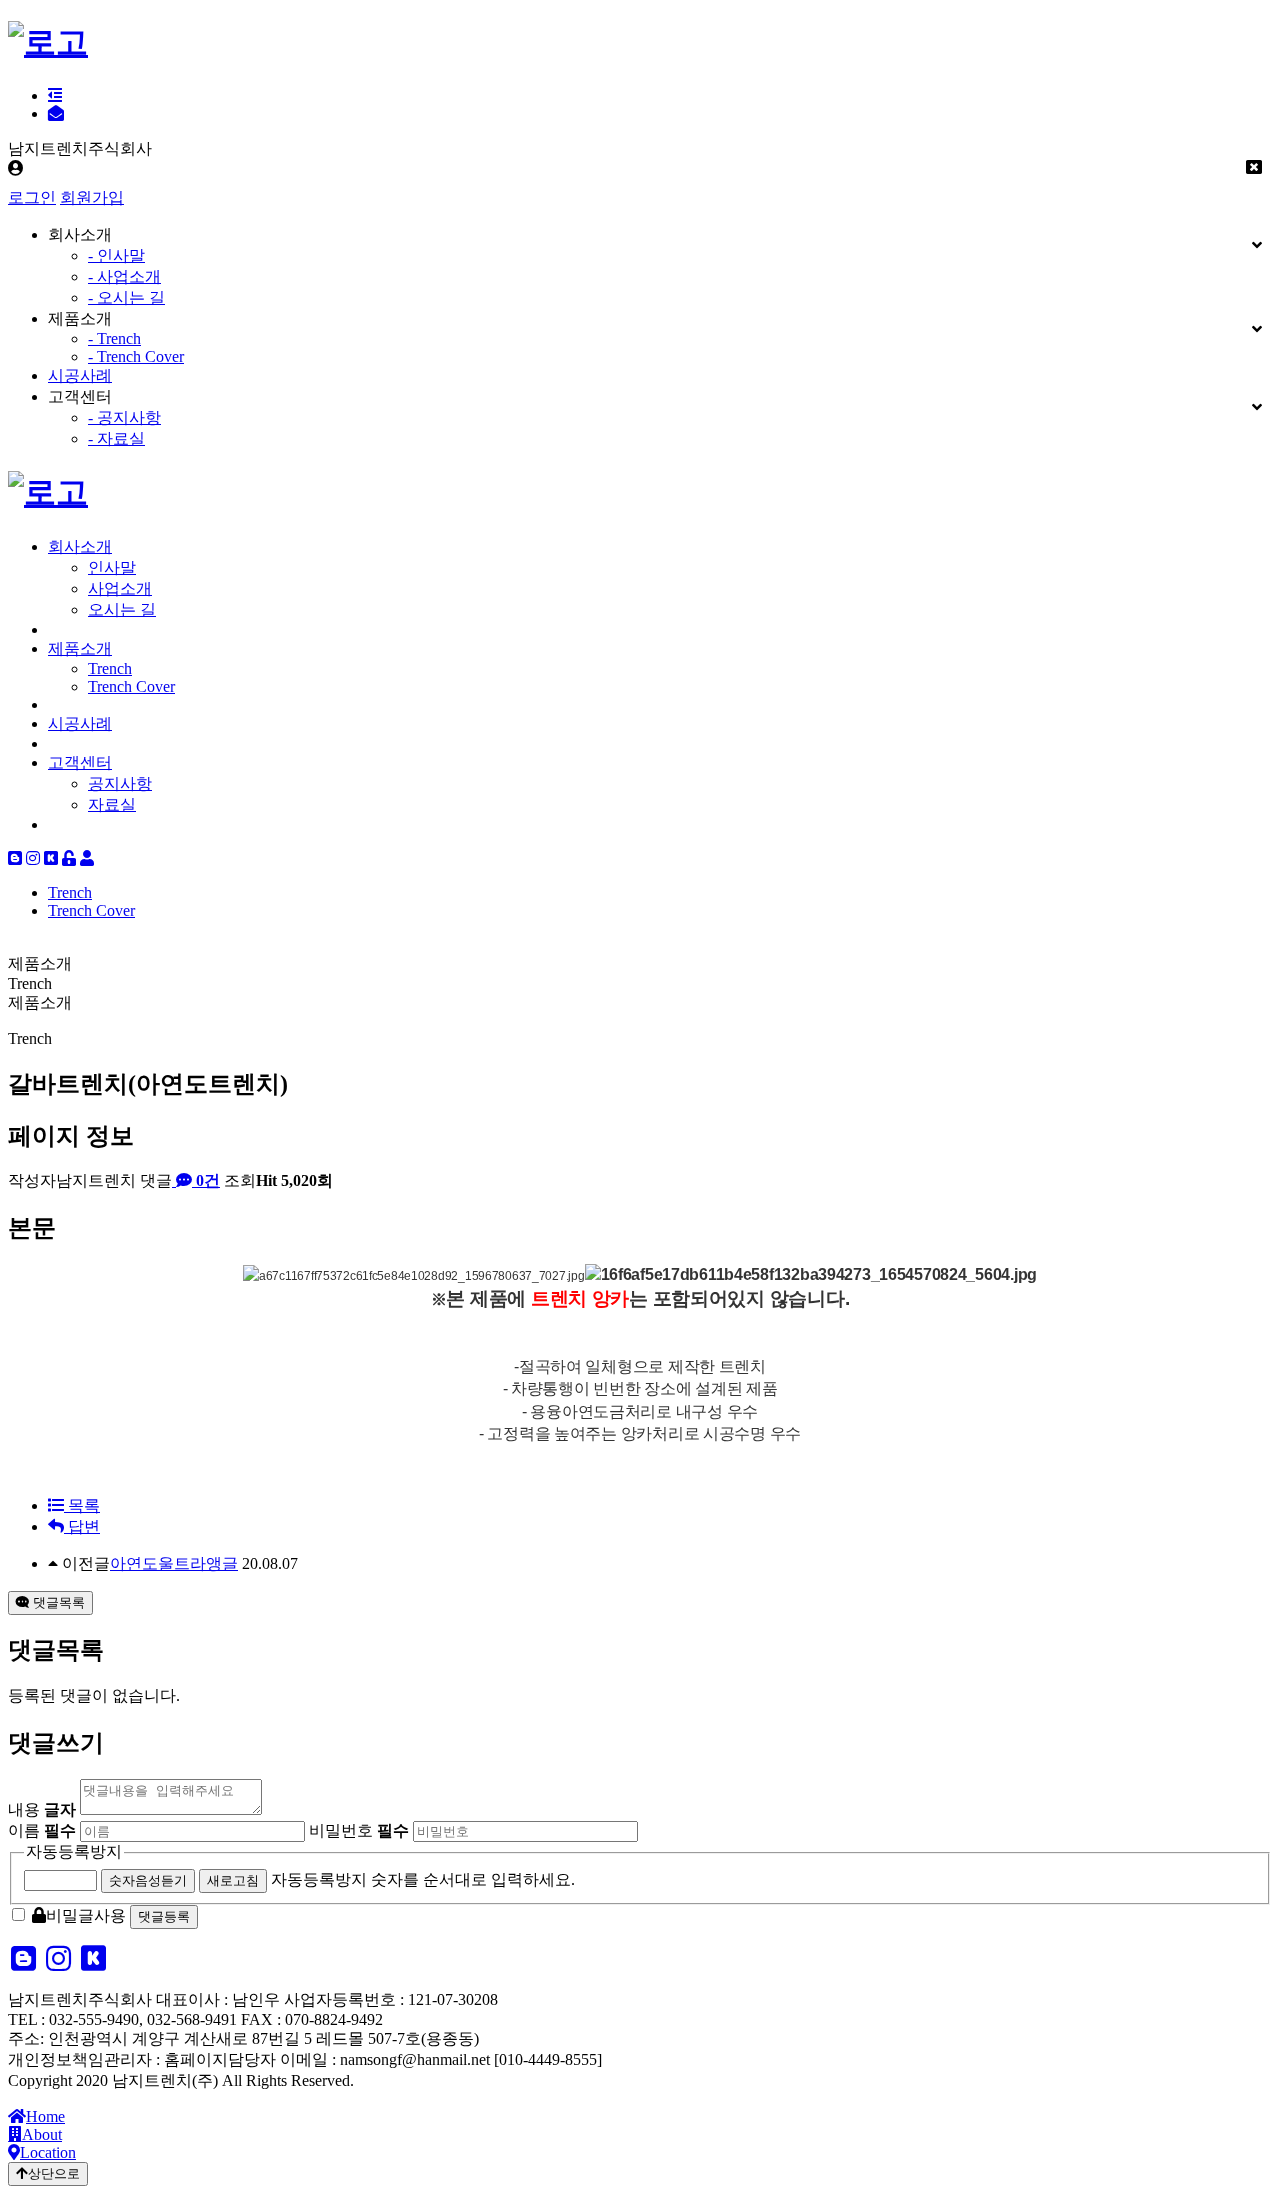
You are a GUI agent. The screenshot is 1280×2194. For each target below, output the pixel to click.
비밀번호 (359, 1830)
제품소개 (80, 648)
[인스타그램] (33, 858)
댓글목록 (57, 1602)
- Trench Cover (136, 356)
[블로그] (15, 858)
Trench (110, 668)
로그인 (32, 197)
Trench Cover (131, 686)
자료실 (112, 804)
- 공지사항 (124, 417)
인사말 (112, 567)
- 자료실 (116, 438)
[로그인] (69, 858)
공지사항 (120, 783)
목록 (82, 1505)
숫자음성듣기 (148, 1880)
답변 (82, 1526)
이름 (42, 1830)
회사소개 (80, 546)
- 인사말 (116, 255)
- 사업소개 (124, 276)
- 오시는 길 (126, 297)
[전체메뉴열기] (55, 95)
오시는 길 (122, 609)
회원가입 (92, 197)
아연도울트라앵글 (174, 1563)
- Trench (114, 338)
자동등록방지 (74, 1851)
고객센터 (80, 762)
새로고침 (233, 1880)
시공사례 (80, 375)
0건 (206, 1180)
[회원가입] (87, 858)
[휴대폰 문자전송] (56, 113)
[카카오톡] (51, 858)
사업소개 (120, 588)
